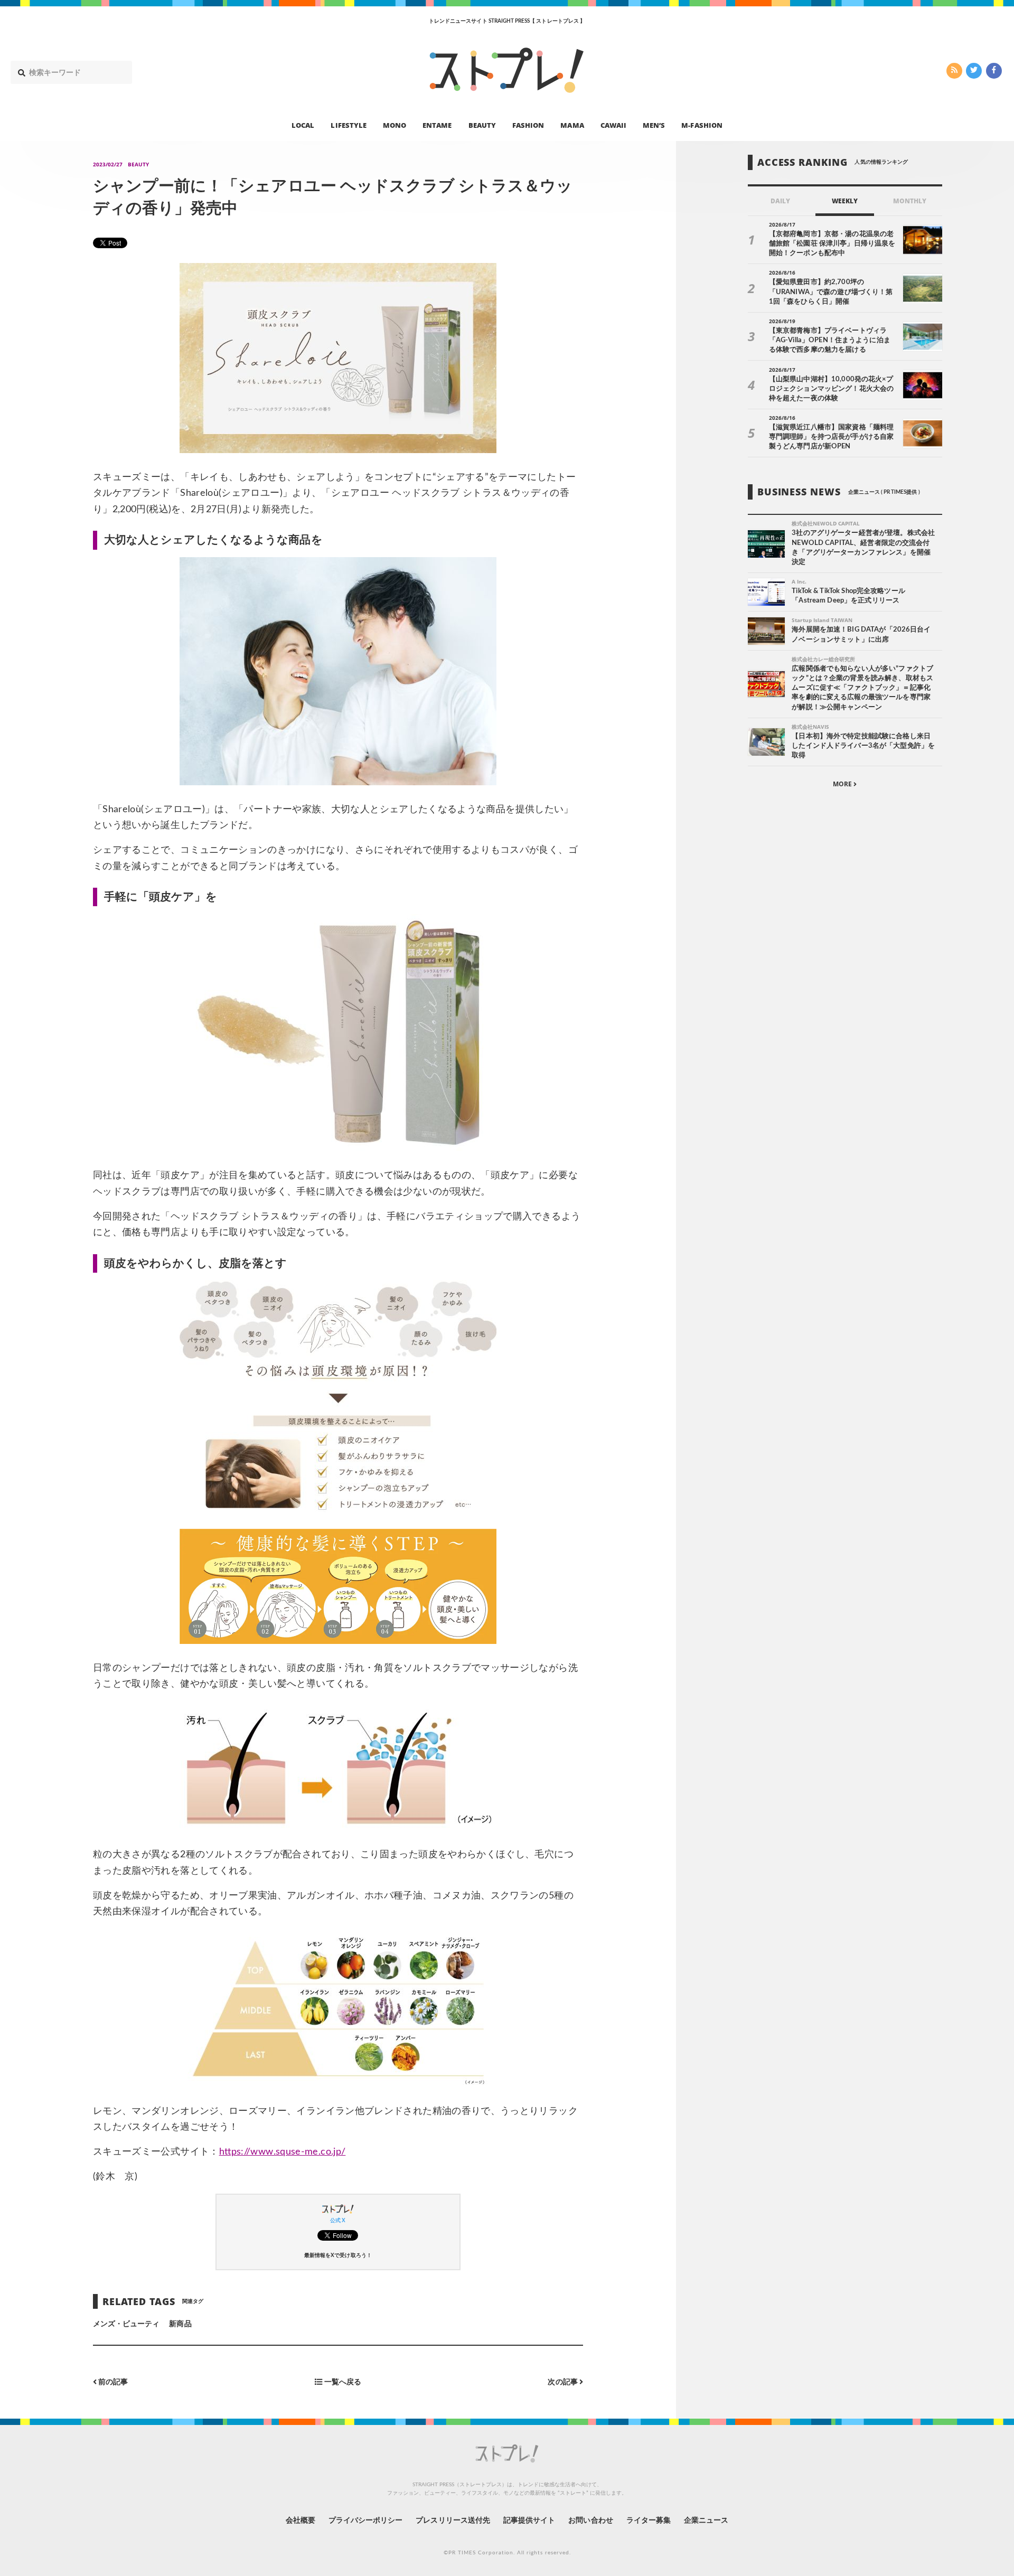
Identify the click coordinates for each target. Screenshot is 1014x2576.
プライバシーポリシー (366, 2521)
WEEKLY (845, 201)
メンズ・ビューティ (126, 2324)
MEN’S (654, 125)
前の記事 (112, 2382)
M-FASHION (702, 125)
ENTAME (437, 125)
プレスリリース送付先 (453, 2521)
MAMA (572, 125)
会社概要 (301, 2521)
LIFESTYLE (348, 125)
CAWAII (613, 125)
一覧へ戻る (341, 2382)
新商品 (180, 2324)
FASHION (528, 125)
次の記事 (563, 2382)
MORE (843, 784)
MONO (395, 125)
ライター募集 (649, 2521)
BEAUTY (482, 125)
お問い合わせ (590, 2521)
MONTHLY (910, 201)
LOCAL (303, 125)
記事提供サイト (529, 2521)
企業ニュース (706, 2521)
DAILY (780, 201)
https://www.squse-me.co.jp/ (283, 2152)
